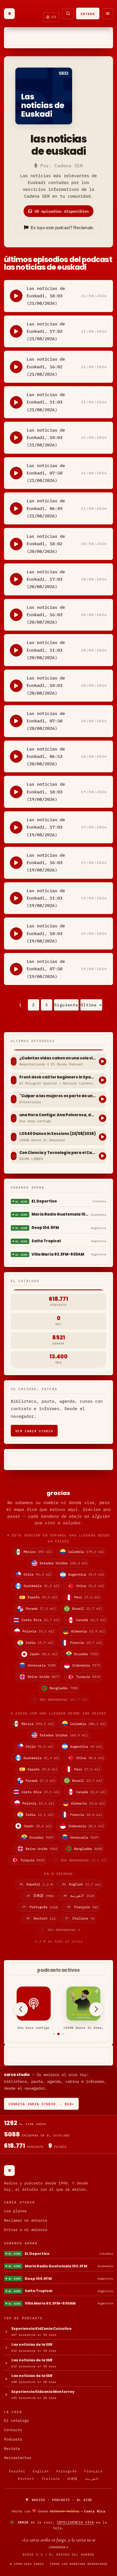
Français (94, 2471)
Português (67, 2471)
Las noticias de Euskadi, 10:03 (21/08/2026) (46, 438)
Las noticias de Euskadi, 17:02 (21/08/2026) (46, 331)
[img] (58, 2511)
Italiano (51, 2479)
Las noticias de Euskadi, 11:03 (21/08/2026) (46, 402)
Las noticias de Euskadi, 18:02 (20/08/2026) (46, 544)
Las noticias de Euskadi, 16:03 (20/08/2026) (46, 615)
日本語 (72, 2479)
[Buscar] (68, 14)
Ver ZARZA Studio (34, 1431)
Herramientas (18, 2458)
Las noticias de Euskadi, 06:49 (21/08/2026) (46, 508)
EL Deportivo (44, 1201)
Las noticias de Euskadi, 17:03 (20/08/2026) (46, 579)
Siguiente (66, 1005)
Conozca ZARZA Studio (41, 2104)
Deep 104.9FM (45, 1228)
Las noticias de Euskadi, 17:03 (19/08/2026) (46, 827)
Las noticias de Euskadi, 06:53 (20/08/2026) (46, 756)
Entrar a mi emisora (26, 2230)
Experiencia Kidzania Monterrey (43, 2392)
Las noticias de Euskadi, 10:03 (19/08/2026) (46, 933)
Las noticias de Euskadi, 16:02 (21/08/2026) (46, 367)
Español (17, 2471)
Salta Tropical (46, 1241)
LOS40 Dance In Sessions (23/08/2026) (58, 1134)
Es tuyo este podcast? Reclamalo (62, 228)
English (41, 2471)
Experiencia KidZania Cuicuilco (41, 2329)
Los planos (15, 2211)
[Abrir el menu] (108, 14)
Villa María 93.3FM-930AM (58, 1254)
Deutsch (26, 2479)
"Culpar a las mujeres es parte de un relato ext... (58, 1096)
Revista (12, 2449)
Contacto (13, 2430)
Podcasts (13, 2439)
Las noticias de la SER (32, 2344)
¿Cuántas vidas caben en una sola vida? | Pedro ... (58, 1058)
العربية (92, 2479)
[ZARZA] (9, 14)
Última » (91, 1005)
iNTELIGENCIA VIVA (75, 2522)
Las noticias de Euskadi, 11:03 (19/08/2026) (46, 898)
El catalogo (16, 2421)
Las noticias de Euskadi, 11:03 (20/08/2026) (46, 650)
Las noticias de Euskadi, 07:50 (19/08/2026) (46, 969)
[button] (50, 2034)
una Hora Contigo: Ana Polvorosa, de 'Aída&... (58, 1115)
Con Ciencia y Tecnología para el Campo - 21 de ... (58, 1153)
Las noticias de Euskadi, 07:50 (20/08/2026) (46, 721)
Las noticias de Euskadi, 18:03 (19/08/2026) (46, 792)
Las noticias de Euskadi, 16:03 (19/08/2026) (46, 863)
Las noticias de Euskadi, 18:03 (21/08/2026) (46, 296)
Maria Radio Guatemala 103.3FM (60, 1214)
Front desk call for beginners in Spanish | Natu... (58, 1077)
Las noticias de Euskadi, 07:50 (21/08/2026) (46, 473)
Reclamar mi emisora (26, 2220)
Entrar (88, 13)
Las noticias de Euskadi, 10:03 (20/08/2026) (46, 685)
